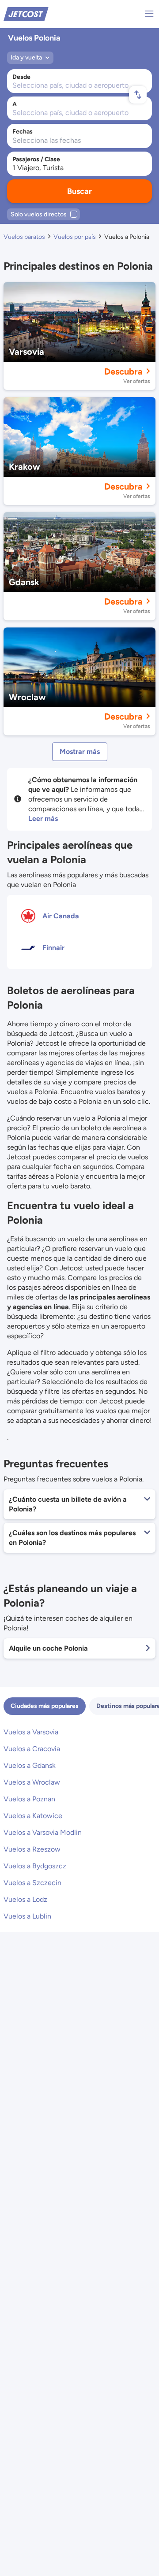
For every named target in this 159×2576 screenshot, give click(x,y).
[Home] (26, 13)
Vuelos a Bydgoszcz (35, 1866)
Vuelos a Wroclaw (32, 1782)
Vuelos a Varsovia (31, 1732)
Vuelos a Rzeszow (32, 1849)
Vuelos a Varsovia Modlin (43, 1832)
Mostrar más (80, 752)
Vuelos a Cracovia (32, 1749)
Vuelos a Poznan (29, 1799)
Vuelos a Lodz (25, 1899)
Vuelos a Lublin (27, 1916)
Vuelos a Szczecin (32, 1883)
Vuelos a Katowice (33, 1816)
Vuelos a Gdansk (30, 1765)
